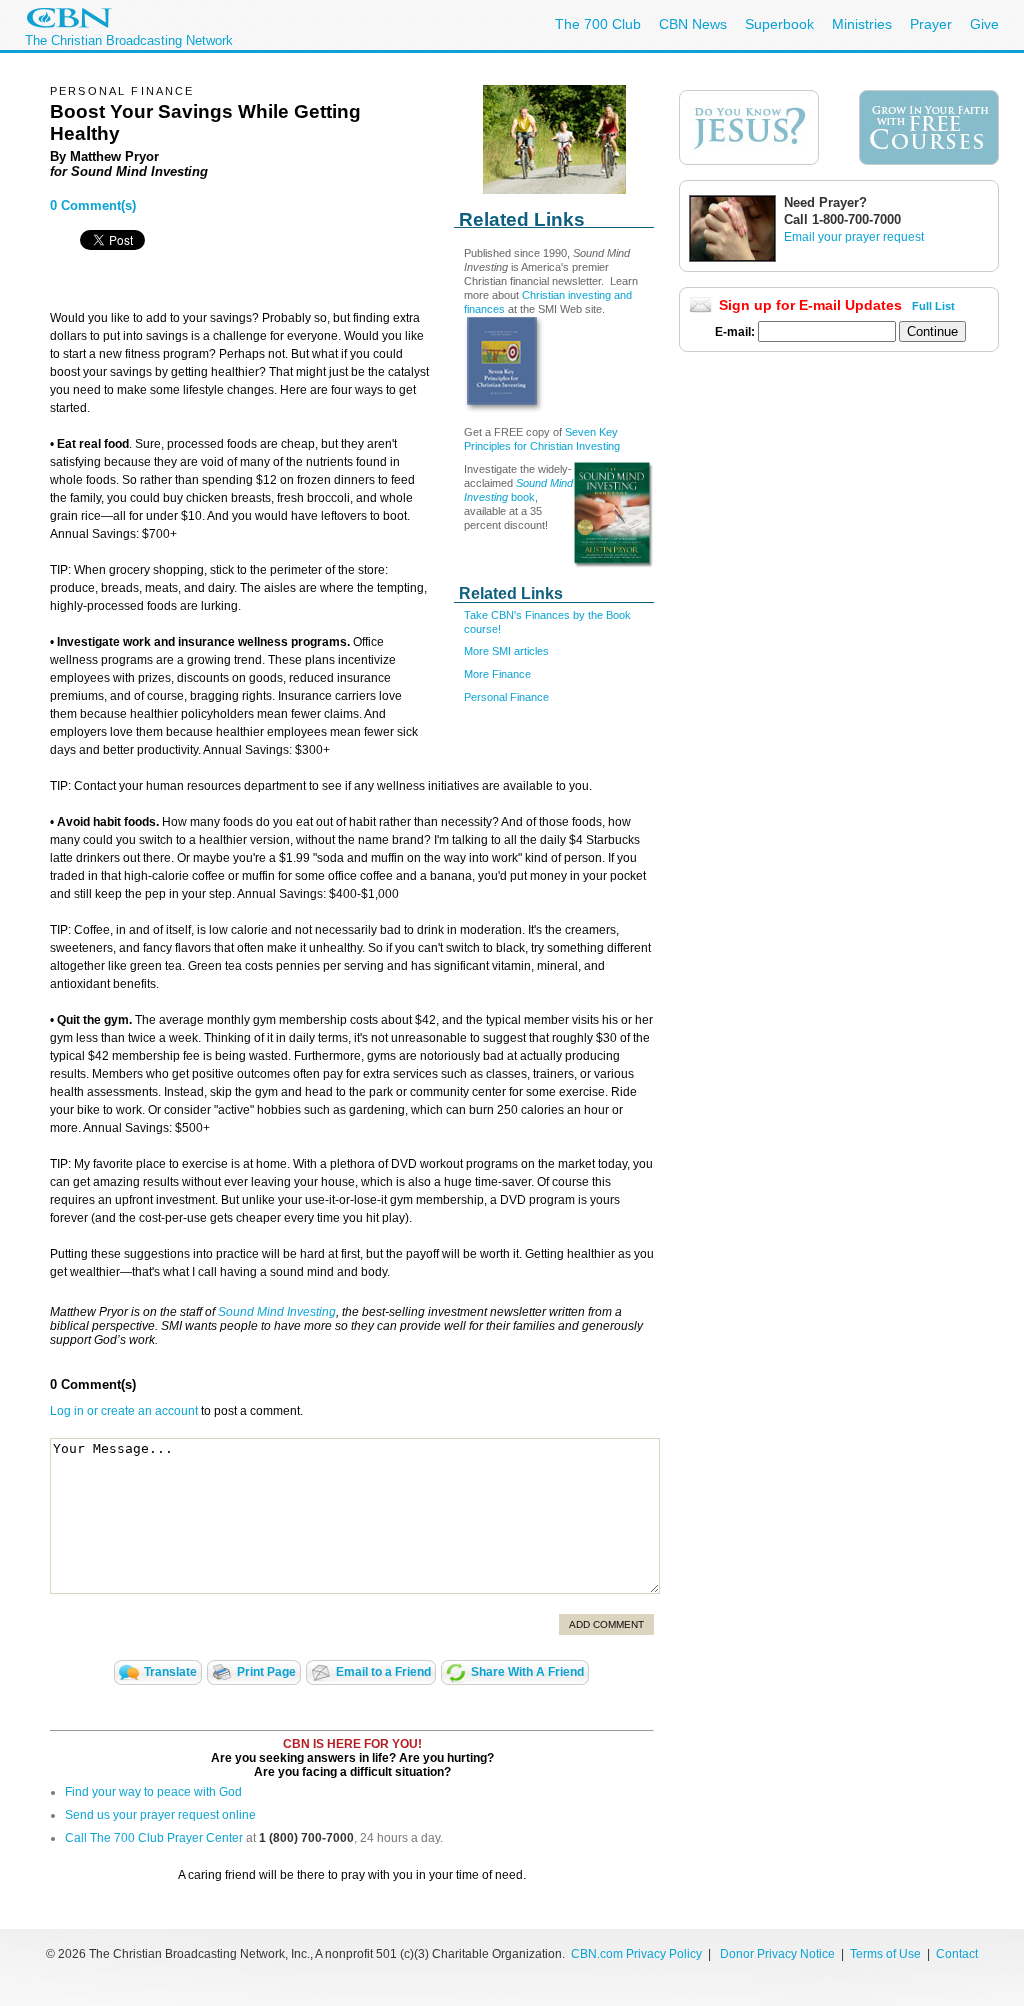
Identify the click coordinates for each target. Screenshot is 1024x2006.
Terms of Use (887, 1954)
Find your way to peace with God (153, 1792)
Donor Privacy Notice (777, 1954)
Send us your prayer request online (160, 1815)
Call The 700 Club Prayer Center (154, 1838)
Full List (933, 306)
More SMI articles (506, 651)
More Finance (497, 674)
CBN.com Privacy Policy (636, 1954)
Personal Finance (506, 697)
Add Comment (606, 1624)
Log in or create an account (124, 1411)
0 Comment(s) (93, 205)
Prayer (931, 24)
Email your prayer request (854, 237)
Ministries (862, 24)
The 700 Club (598, 24)
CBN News (693, 24)
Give (984, 24)
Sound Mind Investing (277, 1312)
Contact (957, 1954)
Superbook (779, 24)
